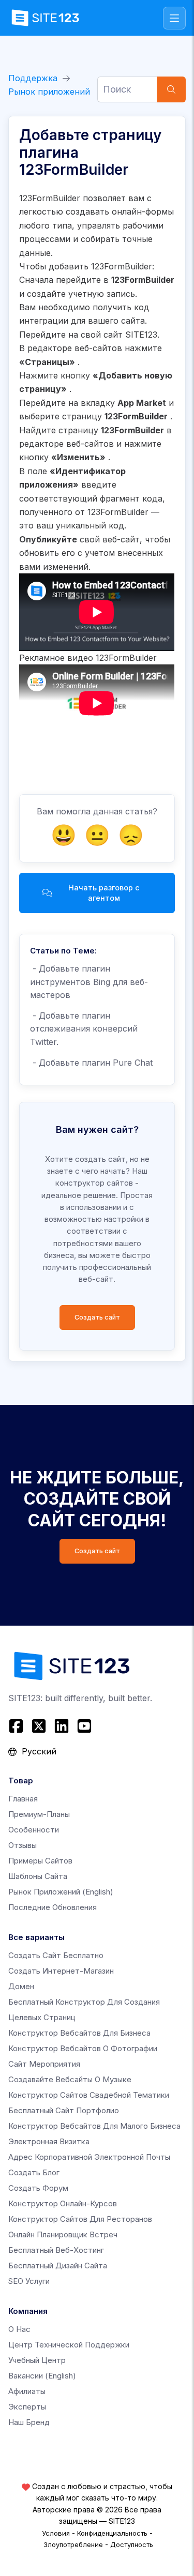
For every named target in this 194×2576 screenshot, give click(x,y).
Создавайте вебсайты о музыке (70, 2079)
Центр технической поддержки (69, 2345)
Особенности (34, 1830)
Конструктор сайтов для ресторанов (80, 2219)
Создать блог (34, 2172)
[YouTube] (84, 1726)
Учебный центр (37, 2360)
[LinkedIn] (62, 1726)
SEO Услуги (29, 2281)
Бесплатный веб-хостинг (56, 2250)
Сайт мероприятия (44, 2064)
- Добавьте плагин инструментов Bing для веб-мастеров (89, 982)
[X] (39, 1726)
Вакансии (42, 2376)
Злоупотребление (73, 2544)
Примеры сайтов (40, 1861)
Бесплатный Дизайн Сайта (58, 2266)
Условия (56, 2533)
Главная (23, 1799)
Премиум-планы (39, 1814)
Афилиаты (27, 2391)
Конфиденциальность (112, 2533)
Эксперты (27, 2407)
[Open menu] (174, 18)
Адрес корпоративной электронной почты (89, 2157)
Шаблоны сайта (38, 1876)
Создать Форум (38, 2188)
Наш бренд (29, 2422)
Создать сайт (97, 1317)
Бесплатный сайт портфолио (64, 2110)
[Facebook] (17, 1726)
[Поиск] (171, 89)
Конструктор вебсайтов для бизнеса (79, 2033)
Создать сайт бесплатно (56, 1955)
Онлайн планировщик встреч (63, 2234)
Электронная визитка (49, 2141)
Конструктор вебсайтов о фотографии (83, 2048)
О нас (19, 2329)
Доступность (132, 2544)
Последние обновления (53, 1907)
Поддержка (33, 78)
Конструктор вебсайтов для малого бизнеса (94, 2126)
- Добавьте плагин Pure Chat (91, 1063)
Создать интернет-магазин (61, 1971)
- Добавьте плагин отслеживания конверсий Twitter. (84, 1029)
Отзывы (23, 1845)
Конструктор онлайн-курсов (63, 2203)
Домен (21, 1986)
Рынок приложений (49, 92)
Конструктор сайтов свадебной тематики (89, 2095)
